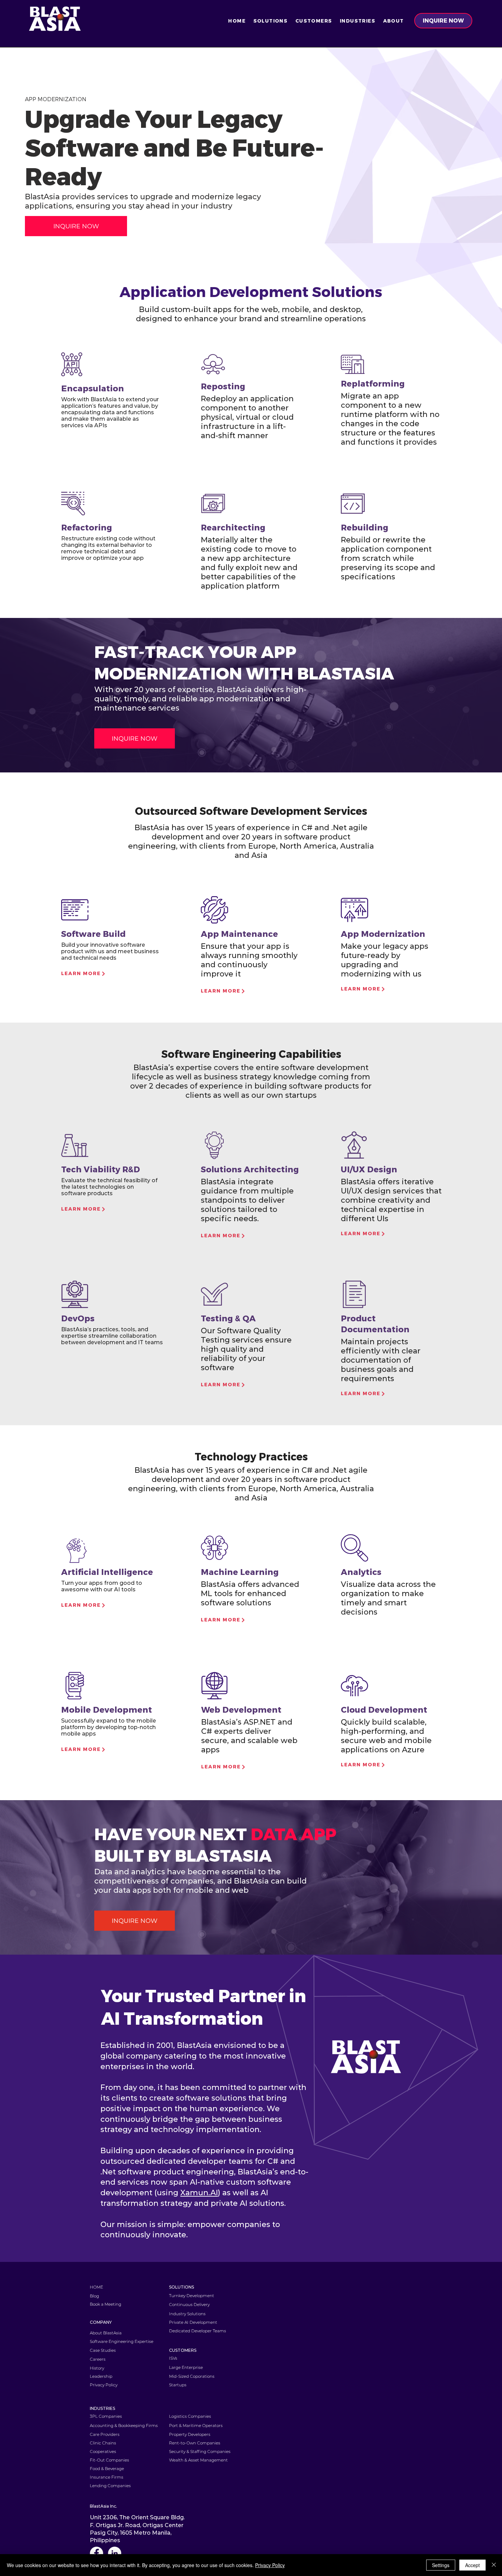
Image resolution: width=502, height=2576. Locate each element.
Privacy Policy (270, 2565)
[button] (270, 21)
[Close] (494, 2565)
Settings (441, 2565)
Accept (472, 2565)
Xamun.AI (199, 2193)
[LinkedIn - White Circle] (115, 2553)
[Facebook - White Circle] (96, 2553)
